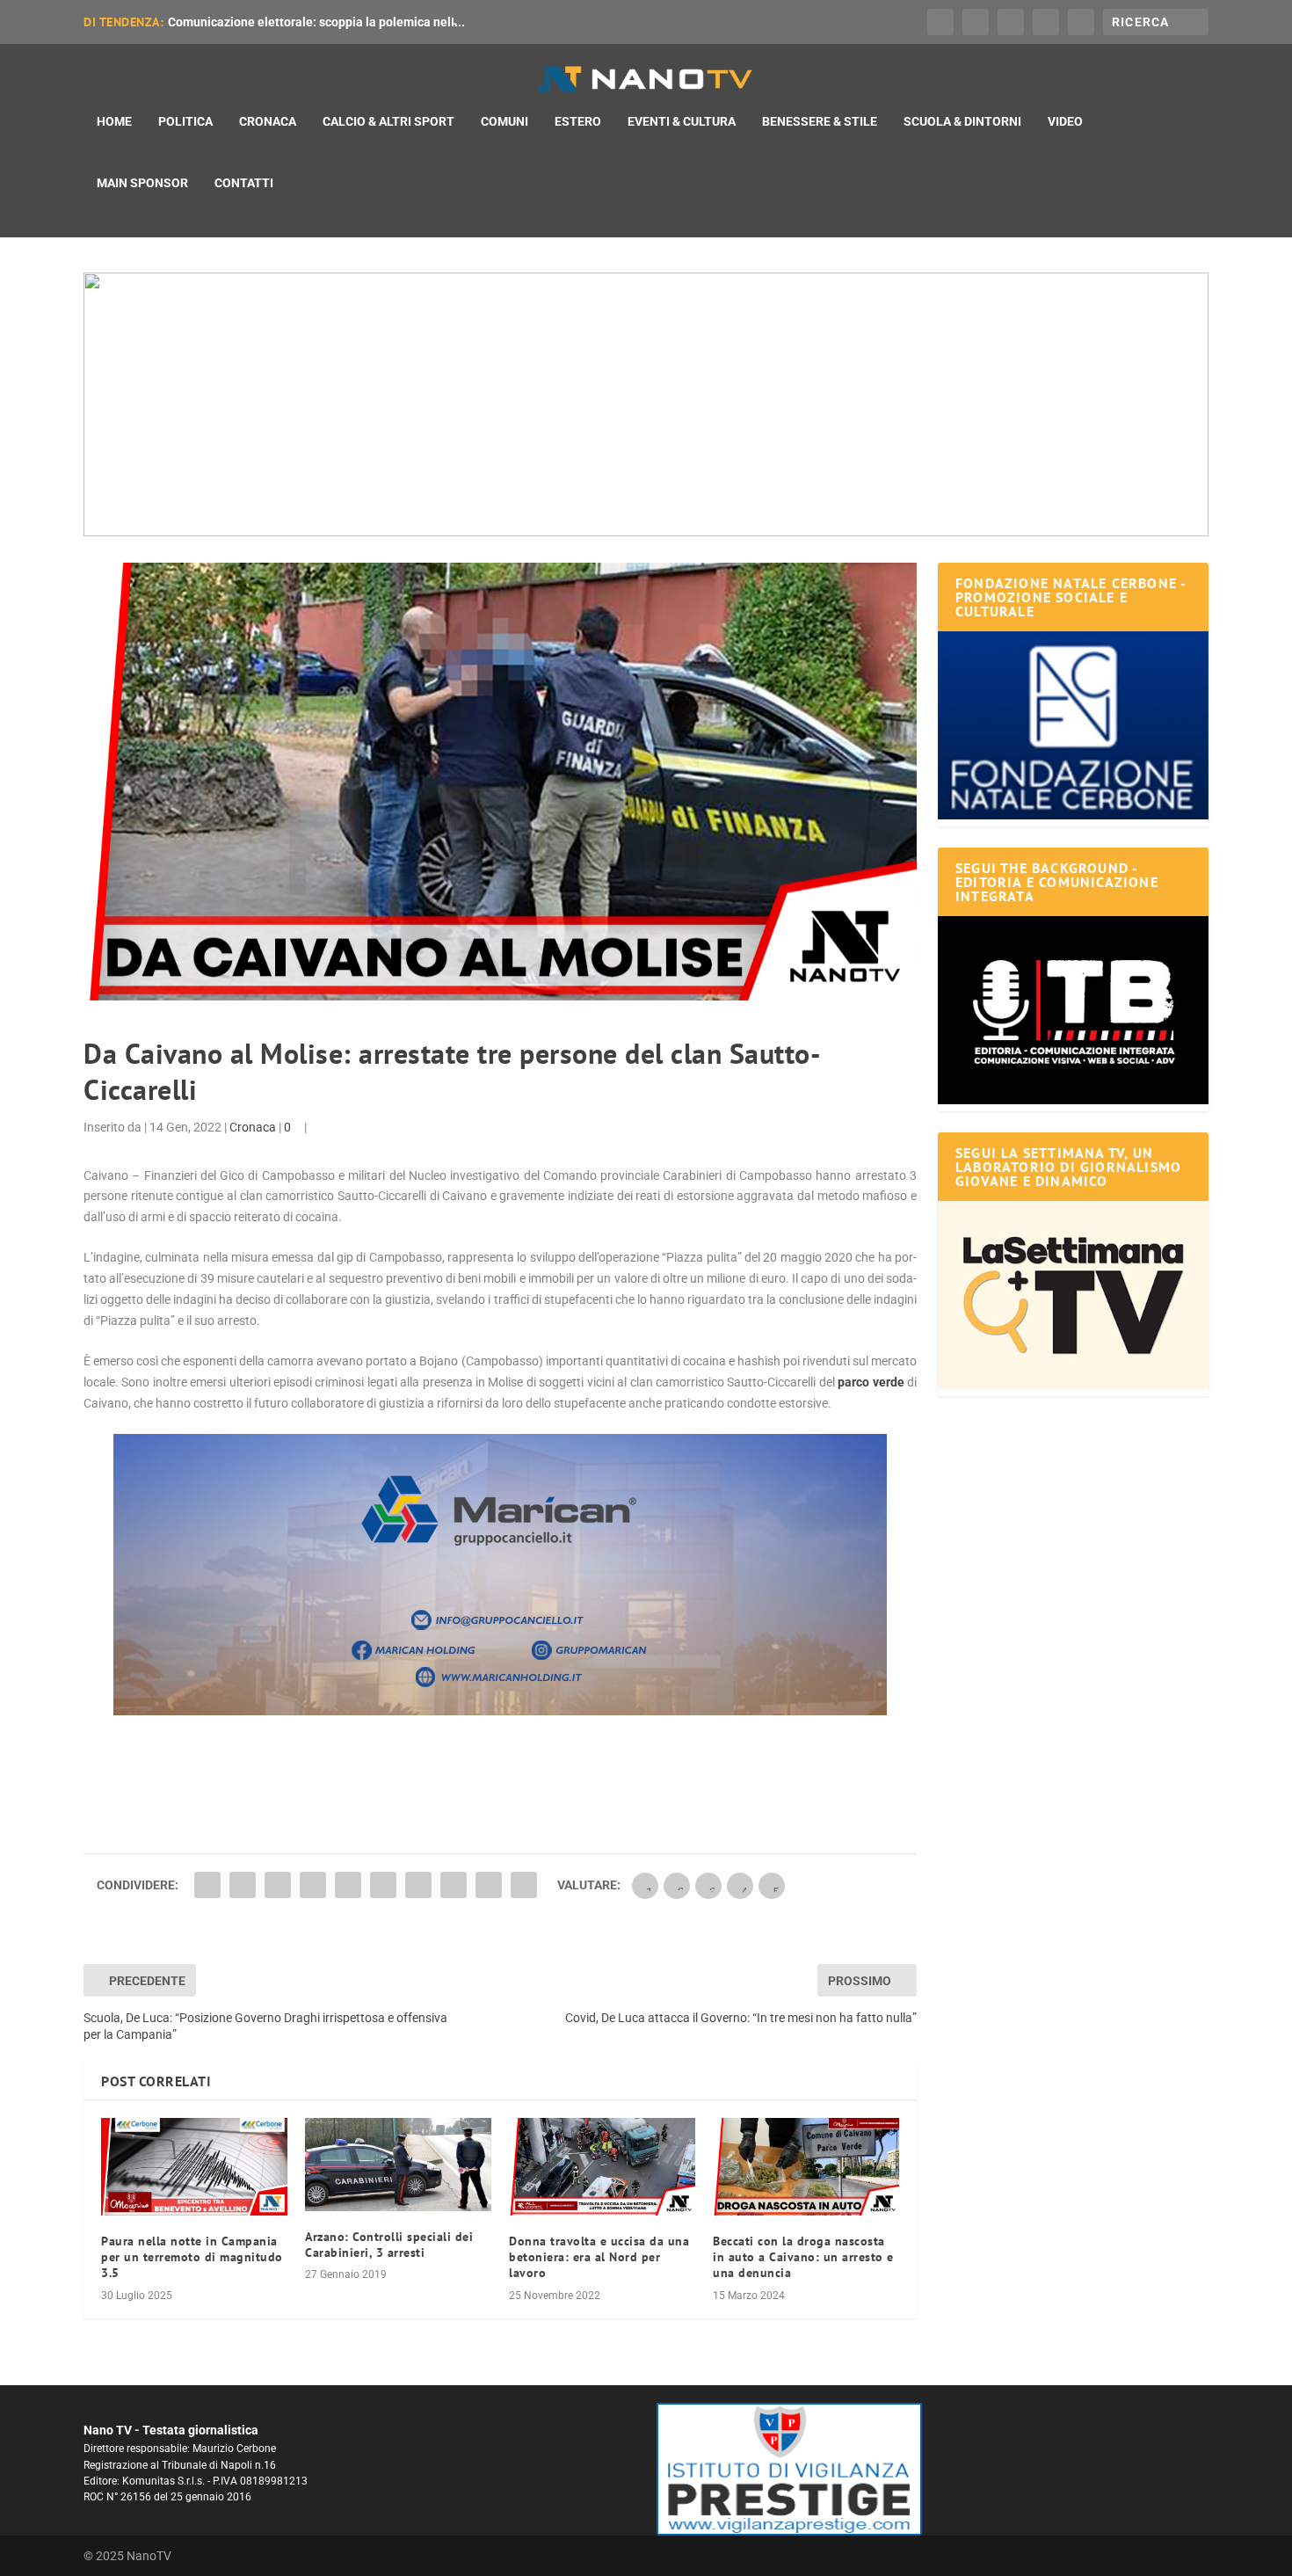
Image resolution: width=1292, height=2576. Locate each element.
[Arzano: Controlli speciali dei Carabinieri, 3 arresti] (398, 2165)
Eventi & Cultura (682, 121)
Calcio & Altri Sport (388, 121)
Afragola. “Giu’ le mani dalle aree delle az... (289, 22)
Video (1065, 121)
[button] (646, 404)
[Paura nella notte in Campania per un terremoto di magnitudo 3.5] (194, 2167)
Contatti (244, 183)
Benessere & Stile (820, 121)
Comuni (504, 121)
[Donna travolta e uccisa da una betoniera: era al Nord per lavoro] (602, 2167)
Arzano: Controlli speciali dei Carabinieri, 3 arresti (389, 2245)
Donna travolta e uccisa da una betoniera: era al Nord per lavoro (599, 2257)
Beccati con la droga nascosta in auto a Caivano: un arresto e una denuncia (803, 2257)
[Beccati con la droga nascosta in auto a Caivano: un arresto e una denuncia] (806, 2167)
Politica (185, 121)
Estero (578, 121)
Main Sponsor (142, 183)
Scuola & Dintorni (962, 121)
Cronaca (268, 121)
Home (114, 121)
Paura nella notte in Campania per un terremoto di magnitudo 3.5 (192, 2257)
